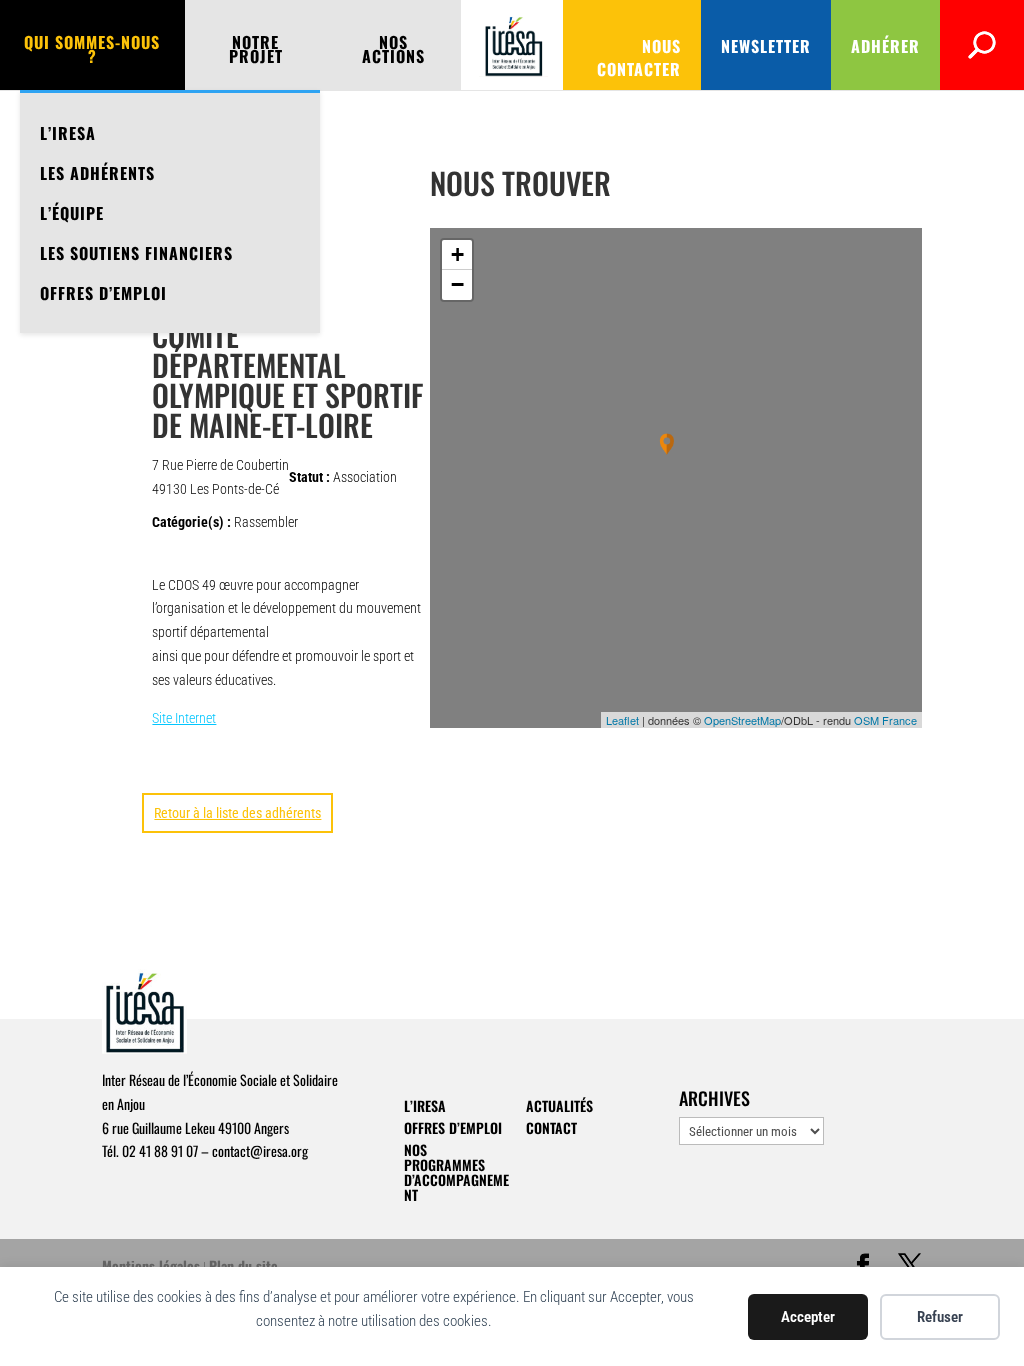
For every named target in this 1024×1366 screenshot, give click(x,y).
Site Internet (184, 718)
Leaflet (622, 720)
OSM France (885, 720)
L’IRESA (68, 133)
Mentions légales (151, 1265)
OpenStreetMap (742, 720)
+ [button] (457, 254)
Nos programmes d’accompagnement (456, 1172)
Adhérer (885, 46)
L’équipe (72, 213)
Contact (551, 1127)
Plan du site (243, 1265)
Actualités (559, 1105)
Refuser (940, 1317)
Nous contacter (639, 57)
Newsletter (766, 46)
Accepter (808, 1317)
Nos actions (393, 51)
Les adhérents (97, 173)
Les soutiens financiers (136, 253)
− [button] (457, 284)
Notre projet (256, 51)
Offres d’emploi (103, 293)
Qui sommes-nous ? (92, 51)
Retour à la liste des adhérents (237, 813)
